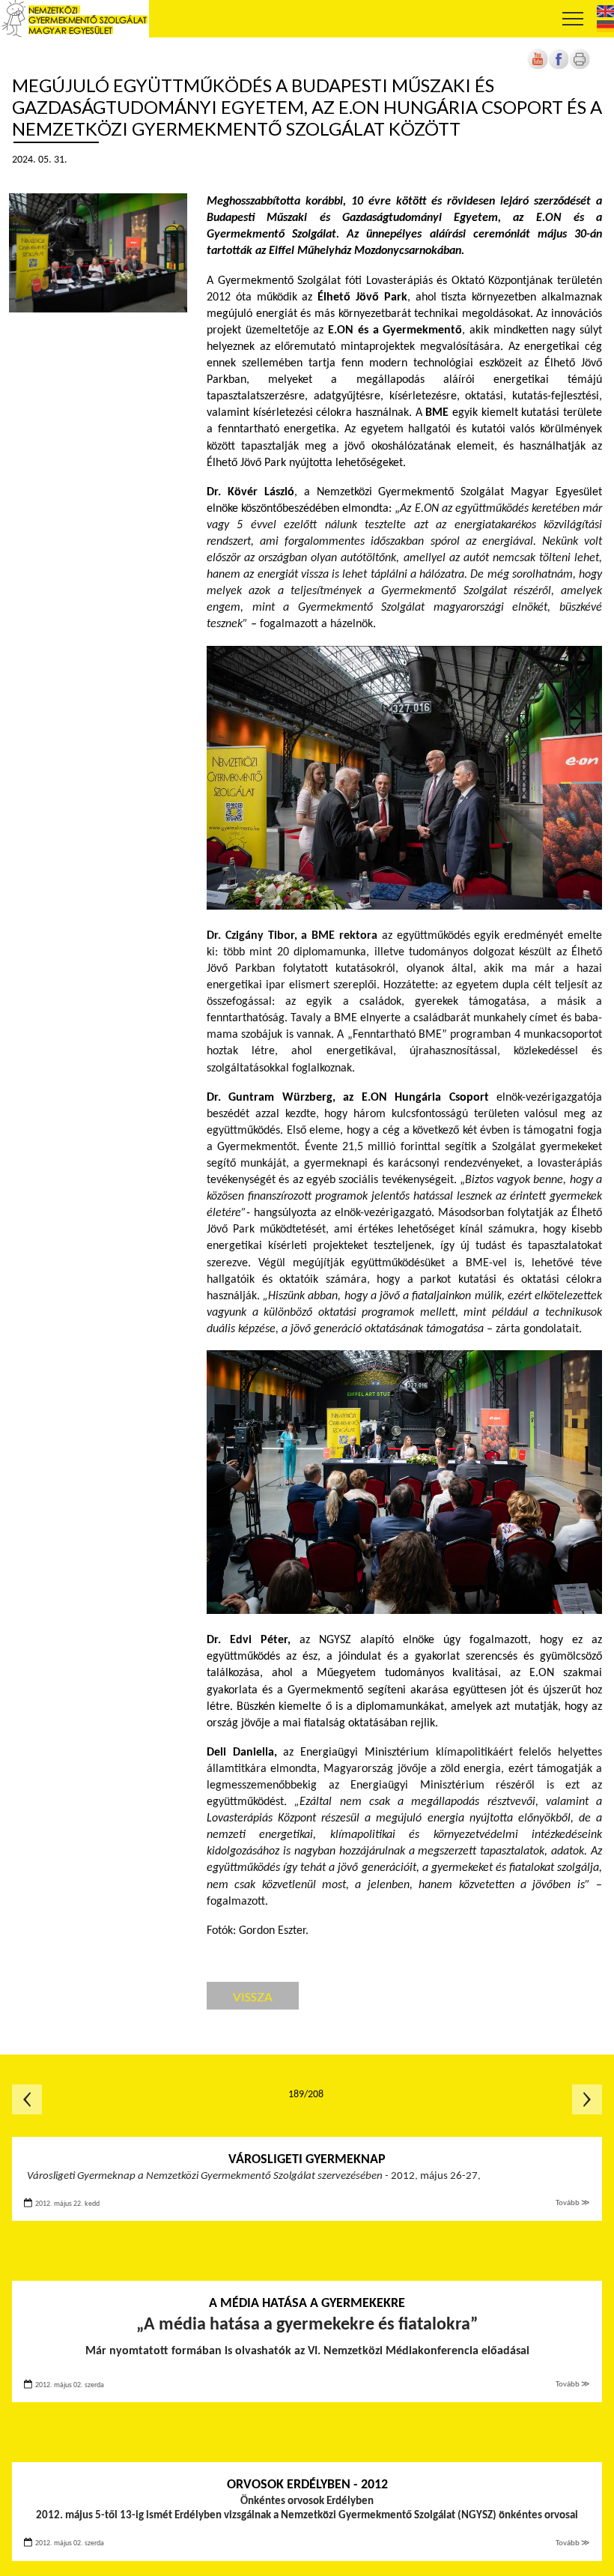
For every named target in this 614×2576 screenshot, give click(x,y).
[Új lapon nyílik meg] (559, 67)
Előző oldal (27, 2099)
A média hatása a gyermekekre (307, 2304)
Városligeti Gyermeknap (307, 2160)
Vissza (253, 1996)
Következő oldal (587, 2099)
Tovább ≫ (573, 2203)
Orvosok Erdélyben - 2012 (307, 2485)
